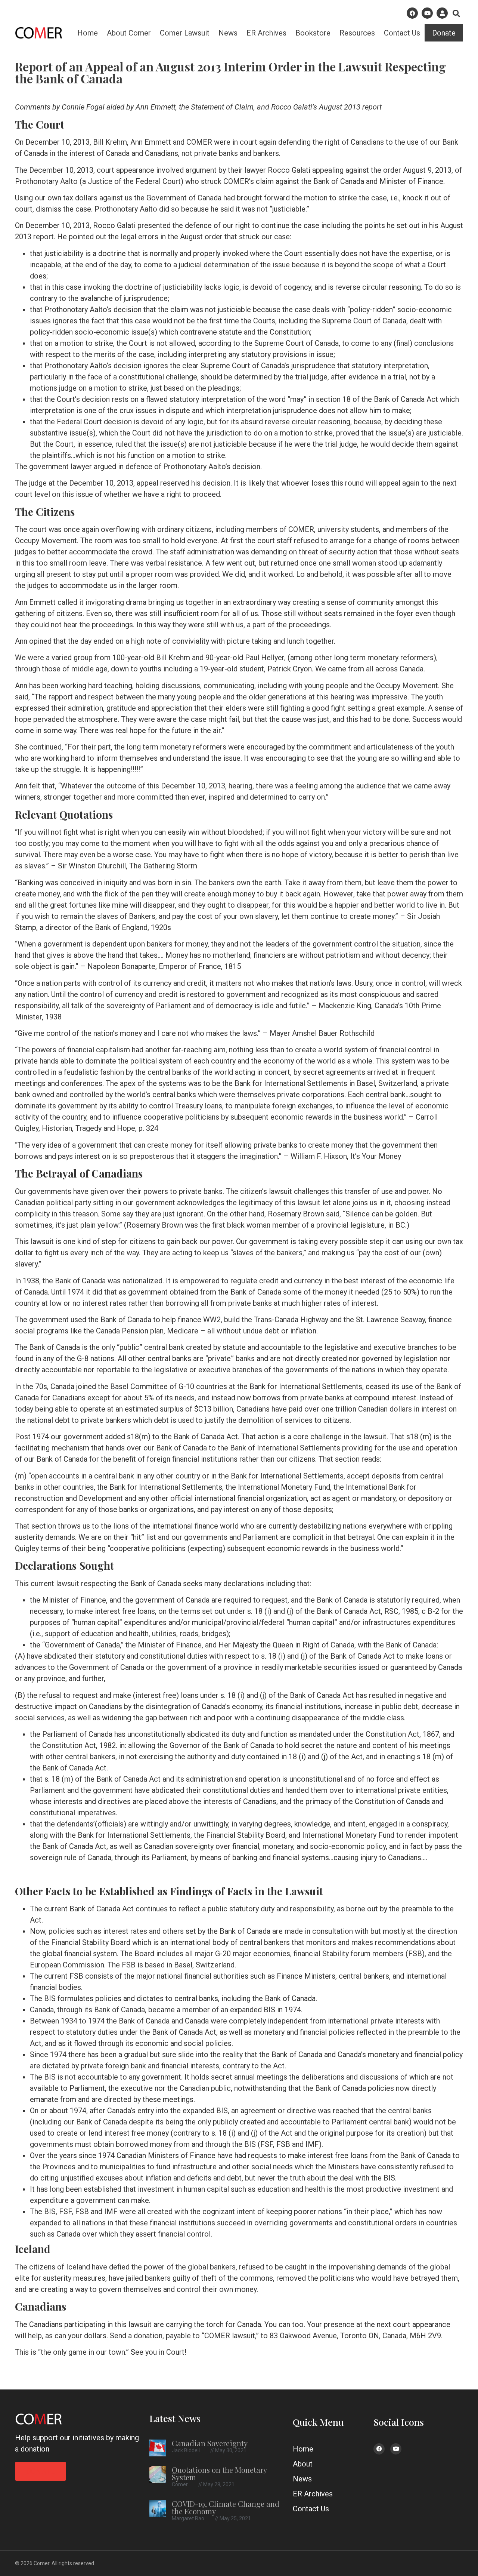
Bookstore (313, 33)
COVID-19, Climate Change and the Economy (226, 2507)
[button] (456, 13)
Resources (357, 33)
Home (88, 33)
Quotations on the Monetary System (219, 2473)
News (228, 33)
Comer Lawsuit (185, 33)
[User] (442, 13)
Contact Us (402, 33)
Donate (444, 33)
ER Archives (266, 33)
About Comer (129, 33)
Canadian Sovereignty (210, 2443)
